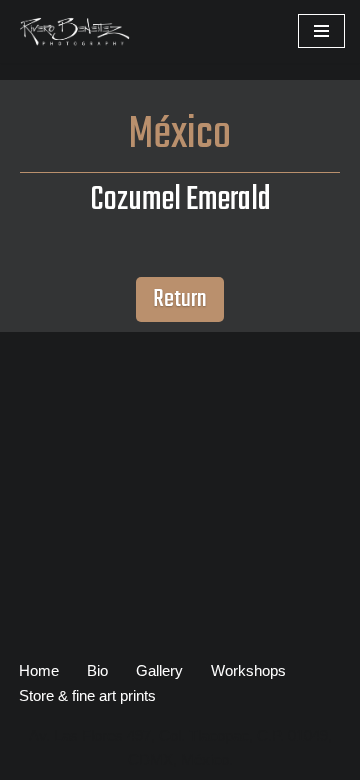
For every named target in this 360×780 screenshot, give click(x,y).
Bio (97, 670)
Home (39, 670)
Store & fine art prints (87, 695)
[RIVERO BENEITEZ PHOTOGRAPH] (75, 31)
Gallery (159, 670)
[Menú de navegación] (321, 31)
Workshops (248, 670)
